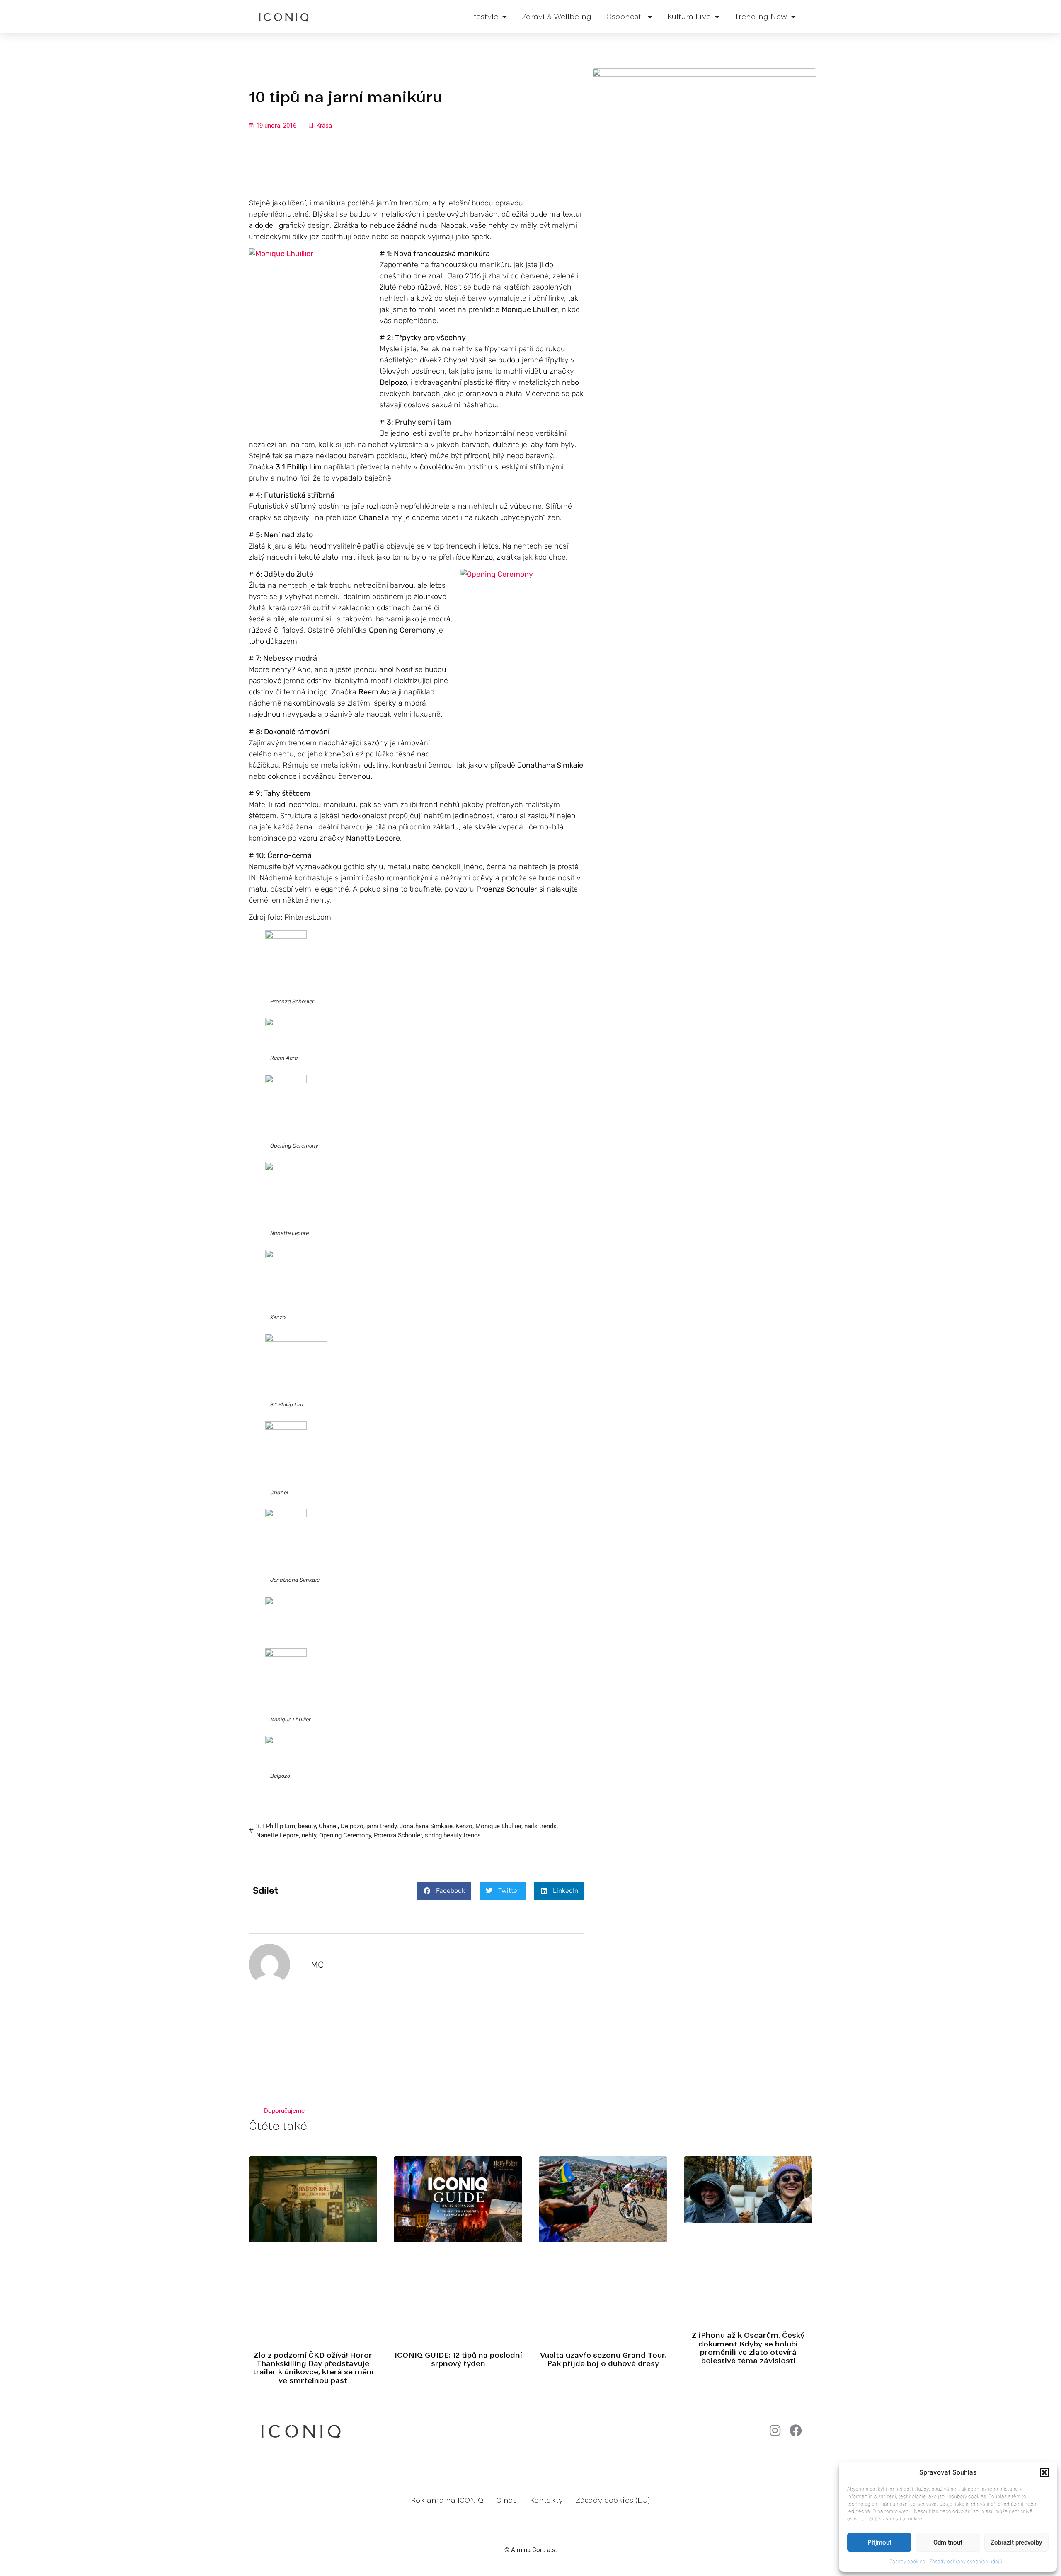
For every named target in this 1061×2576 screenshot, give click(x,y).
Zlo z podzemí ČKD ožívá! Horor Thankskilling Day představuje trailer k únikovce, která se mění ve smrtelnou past (313, 2368)
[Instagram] (775, 2431)
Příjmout (879, 2542)
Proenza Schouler (398, 1835)
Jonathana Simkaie (426, 1826)
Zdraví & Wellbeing (557, 17)
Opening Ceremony (345, 1835)
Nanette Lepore (277, 1835)
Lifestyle (483, 17)
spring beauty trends (453, 1835)
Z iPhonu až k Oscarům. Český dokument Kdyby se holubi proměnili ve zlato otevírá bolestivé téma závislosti (748, 2348)
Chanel (328, 1826)
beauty (307, 1826)
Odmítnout (948, 2542)
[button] (1044, 2472)
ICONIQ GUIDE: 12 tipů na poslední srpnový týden (458, 2359)
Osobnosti (625, 17)
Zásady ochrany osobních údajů (966, 2561)
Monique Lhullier (498, 1826)
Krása (324, 126)
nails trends (540, 1826)
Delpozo (352, 1826)
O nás (506, 2500)
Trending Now (761, 17)
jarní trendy (382, 1826)
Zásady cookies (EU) (613, 2500)
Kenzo (464, 1826)
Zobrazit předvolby (1016, 2542)
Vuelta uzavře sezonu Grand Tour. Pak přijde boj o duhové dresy (603, 2359)
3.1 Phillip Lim (276, 1826)
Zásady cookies (907, 2561)
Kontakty (546, 2500)
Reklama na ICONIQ (447, 2500)
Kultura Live (689, 17)
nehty (309, 1835)
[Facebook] (796, 2431)
